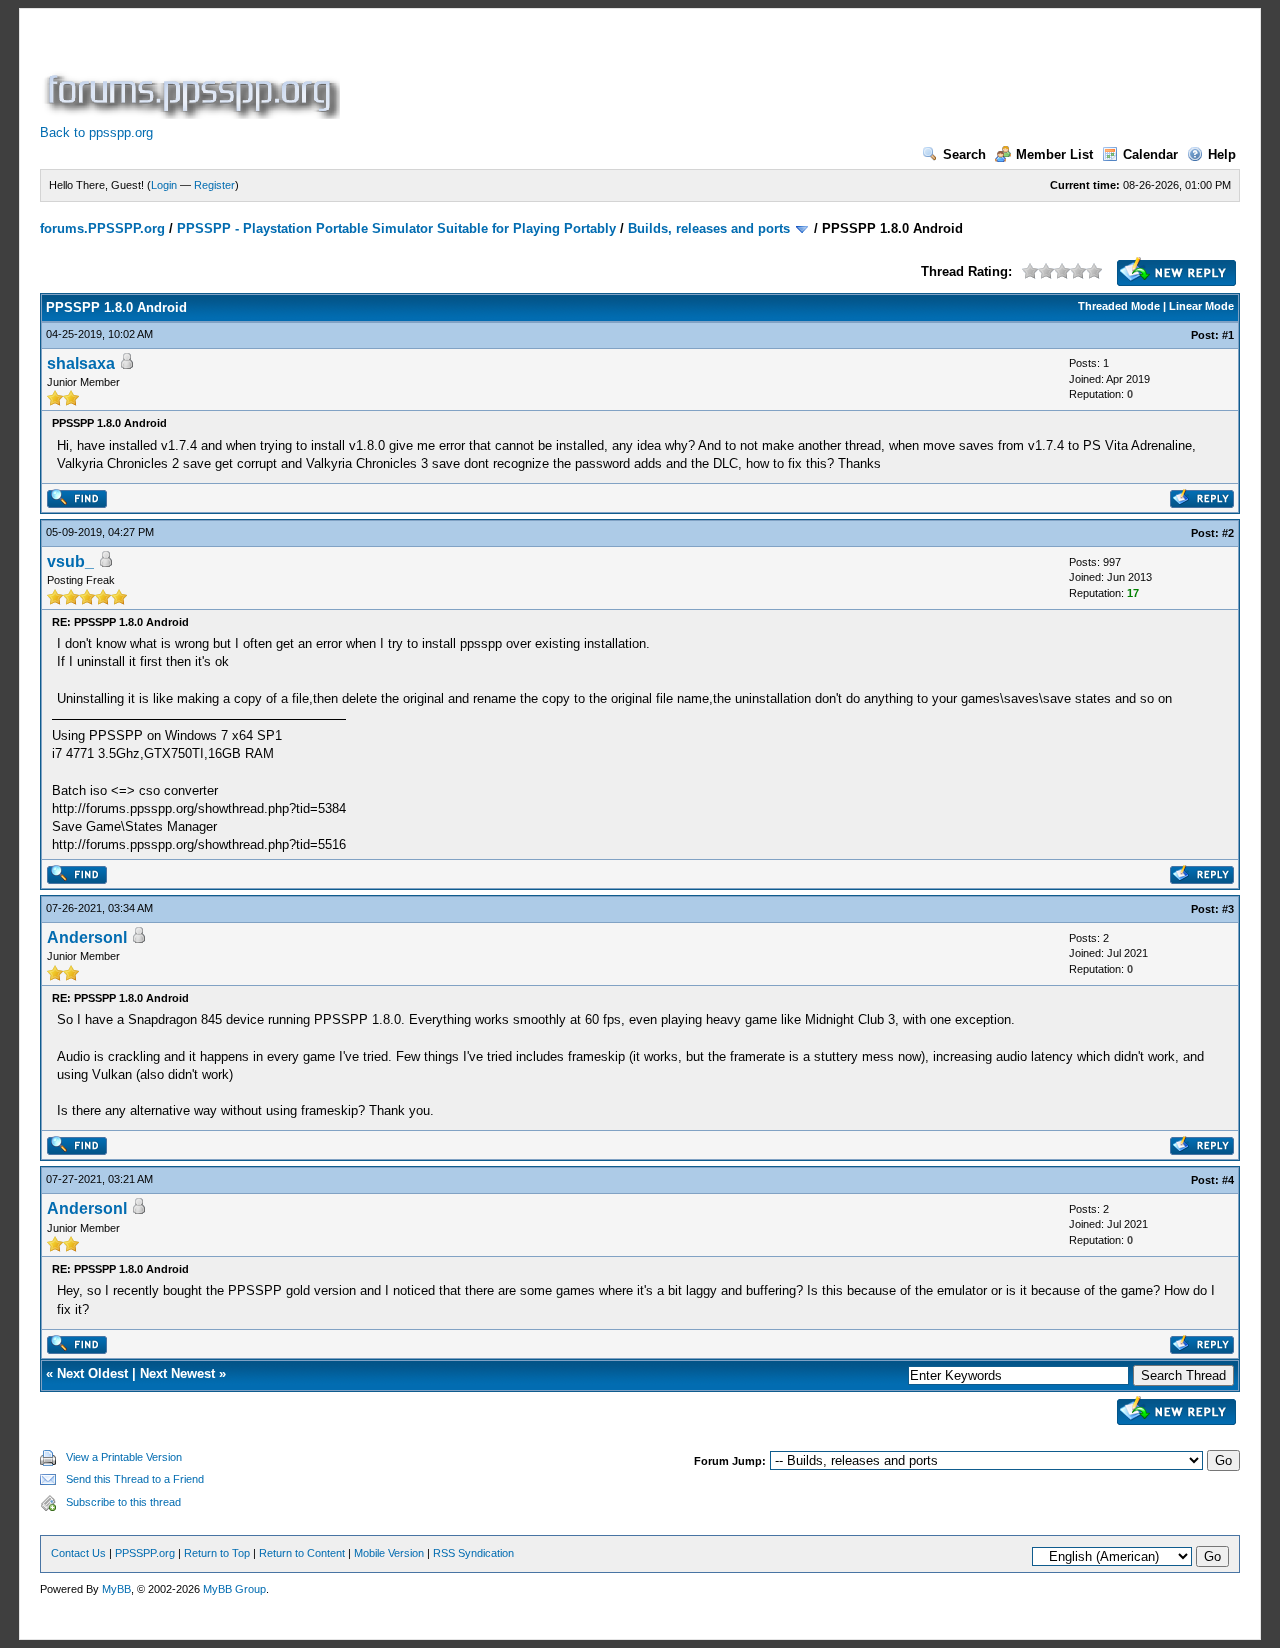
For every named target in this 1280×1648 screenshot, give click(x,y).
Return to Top (217, 1553)
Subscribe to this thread (123, 1502)
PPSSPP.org (145, 1553)
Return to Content (302, 1553)
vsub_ (70, 561)
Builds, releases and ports (709, 228)
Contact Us (78, 1553)
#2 (1228, 533)
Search (964, 154)
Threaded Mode (1119, 306)
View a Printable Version (124, 1457)
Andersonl (87, 937)
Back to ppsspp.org (96, 132)
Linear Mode (1201, 306)
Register (214, 185)
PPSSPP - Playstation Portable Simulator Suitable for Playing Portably (396, 228)
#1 (1228, 335)
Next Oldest (92, 1373)
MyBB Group (234, 1589)
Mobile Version (389, 1553)
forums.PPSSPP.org (102, 228)
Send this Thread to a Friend (135, 1479)
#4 (1228, 1180)
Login (164, 185)
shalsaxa (81, 363)
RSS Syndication (473, 1553)
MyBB (116, 1589)
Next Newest (177, 1373)
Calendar (1150, 154)
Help (1222, 154)
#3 (1228, 909)
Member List (1054, 154)
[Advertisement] (708, 74)
